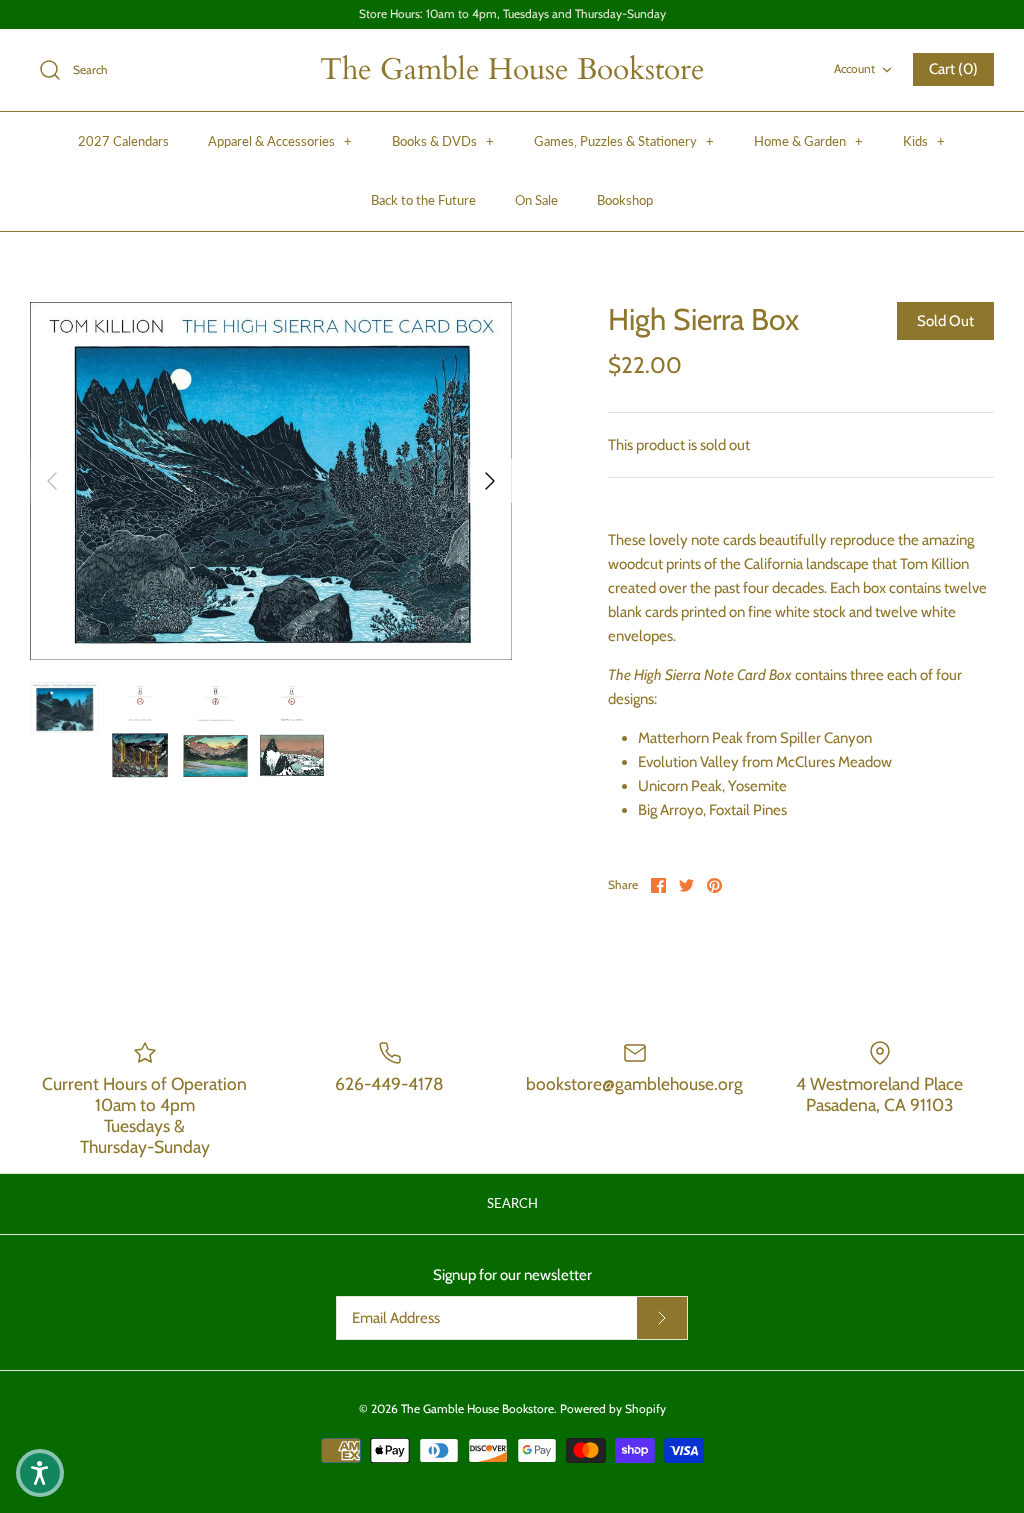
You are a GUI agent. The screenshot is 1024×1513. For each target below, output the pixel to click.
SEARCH (512, 1203)
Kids (924, 141)
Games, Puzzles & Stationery (624, 141)
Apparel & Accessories (280, 141)
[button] (40, 1473)
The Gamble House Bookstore (477, 1408)
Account (854, 68)
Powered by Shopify (613, 1408)
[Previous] (52, 481)
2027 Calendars (123, 141)
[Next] (490, 481)
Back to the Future (423, 200)
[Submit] (662, 1318)
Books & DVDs (443, 141)
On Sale (536, 200)
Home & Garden (808, 141)
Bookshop (625, 200)
